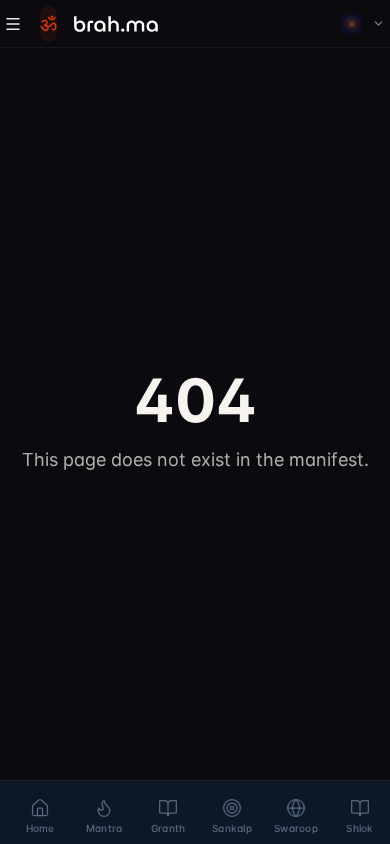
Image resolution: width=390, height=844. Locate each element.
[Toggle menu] (13, 24)
